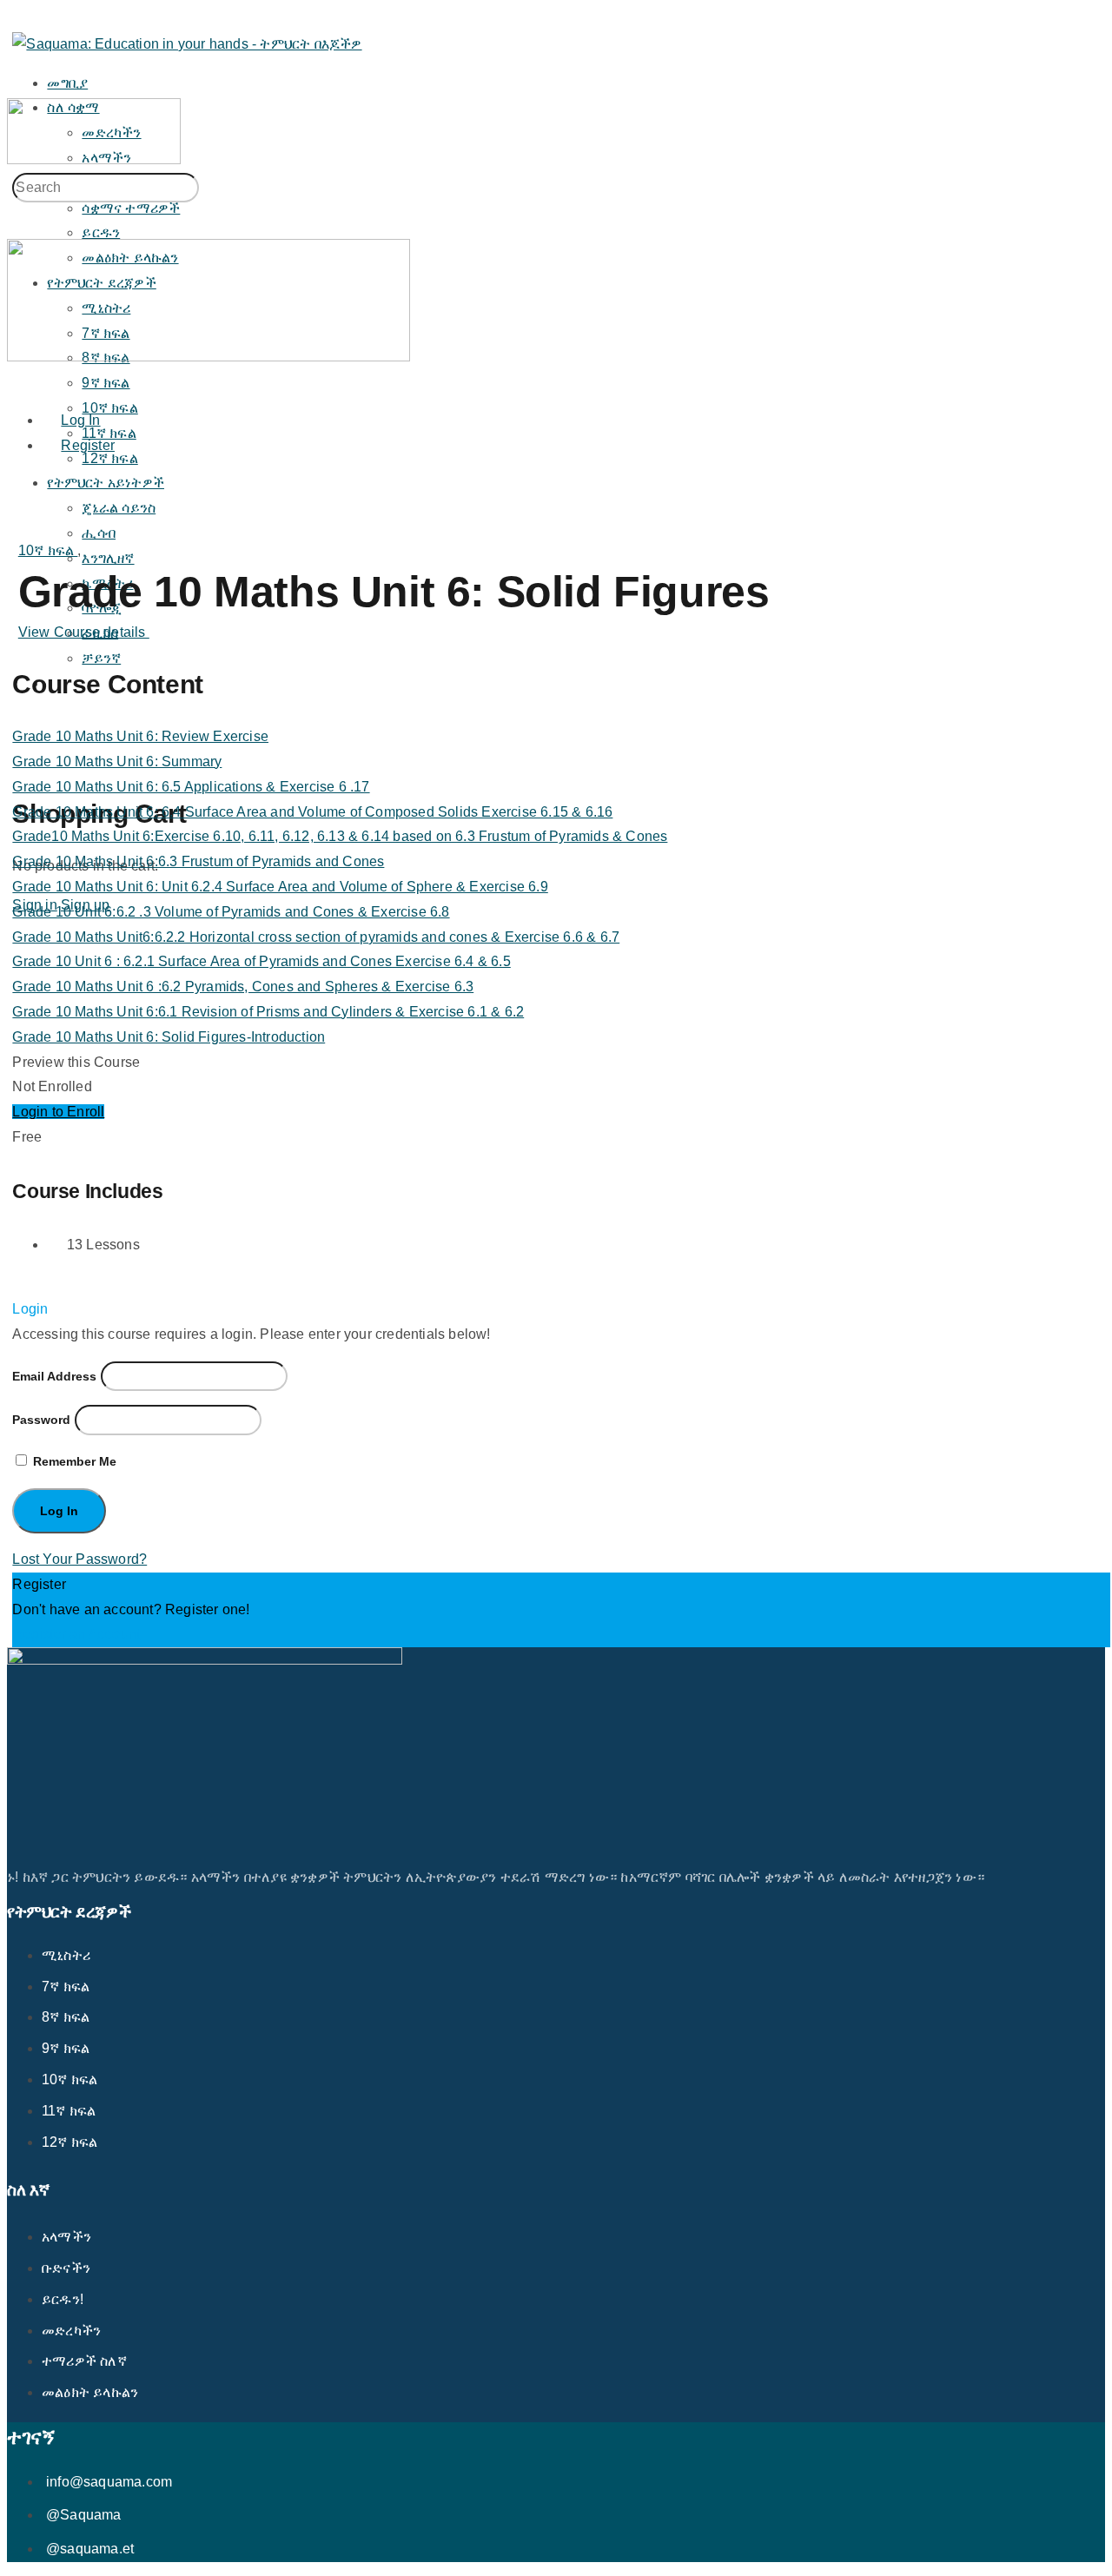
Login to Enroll (58, 1112)
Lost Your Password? (79, 1559)
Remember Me (73, 1461)
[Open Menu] (17, 85)
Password (41, 1420)
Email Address (54, 1376)
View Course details (84, 632)
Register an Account (76, 1634)
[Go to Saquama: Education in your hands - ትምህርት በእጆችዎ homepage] (187, 44)
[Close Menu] (17, 381)
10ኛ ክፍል (48, 550)
